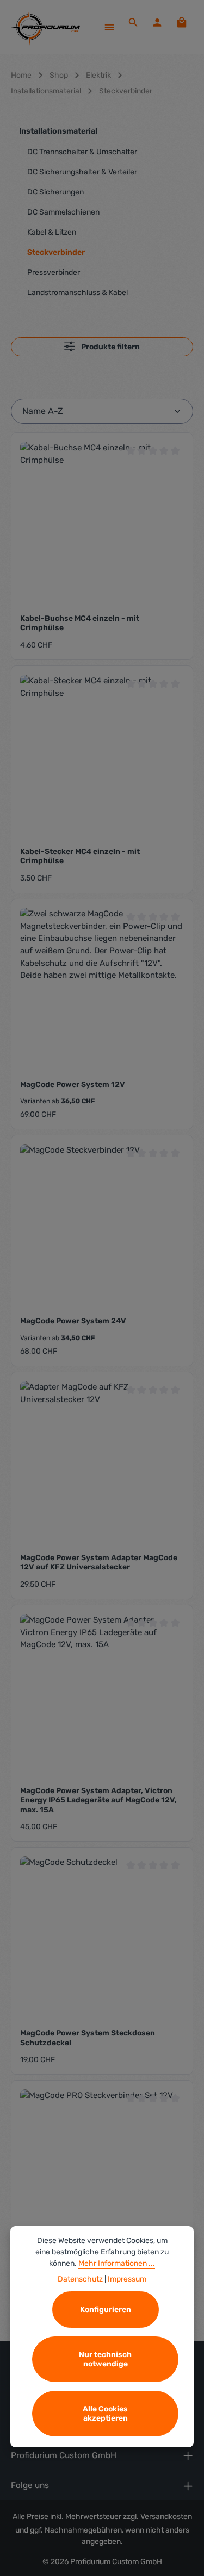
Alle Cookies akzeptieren (105, 2414)
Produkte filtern (110, 347)
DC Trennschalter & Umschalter (82, 152)
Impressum (127, 2279)
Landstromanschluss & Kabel (78, 293)
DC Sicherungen (55, 192)
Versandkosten (166, 2517)
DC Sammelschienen (63, 212)
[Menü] (109, 27)
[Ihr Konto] (157, 22)
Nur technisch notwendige (105, 2359)
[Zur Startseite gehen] (45, 27)
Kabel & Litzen (52, 232)
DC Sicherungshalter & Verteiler (82, 172)
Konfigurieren (106, 2310)
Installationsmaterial (58, 131)
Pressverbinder (54, 272)
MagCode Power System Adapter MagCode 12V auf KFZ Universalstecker (99, 1563)
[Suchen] (133, 22)
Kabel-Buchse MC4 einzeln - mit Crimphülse (80, 623)
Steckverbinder (56, 252)
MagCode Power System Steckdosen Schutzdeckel (88, 2038)
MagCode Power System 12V (73, 1085)
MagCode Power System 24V (73, 1321)
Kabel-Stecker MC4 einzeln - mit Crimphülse (80, 856)
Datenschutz (80, 2279)
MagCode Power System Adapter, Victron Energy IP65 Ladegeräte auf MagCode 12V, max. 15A (98, 1800)
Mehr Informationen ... (117, 2263)
